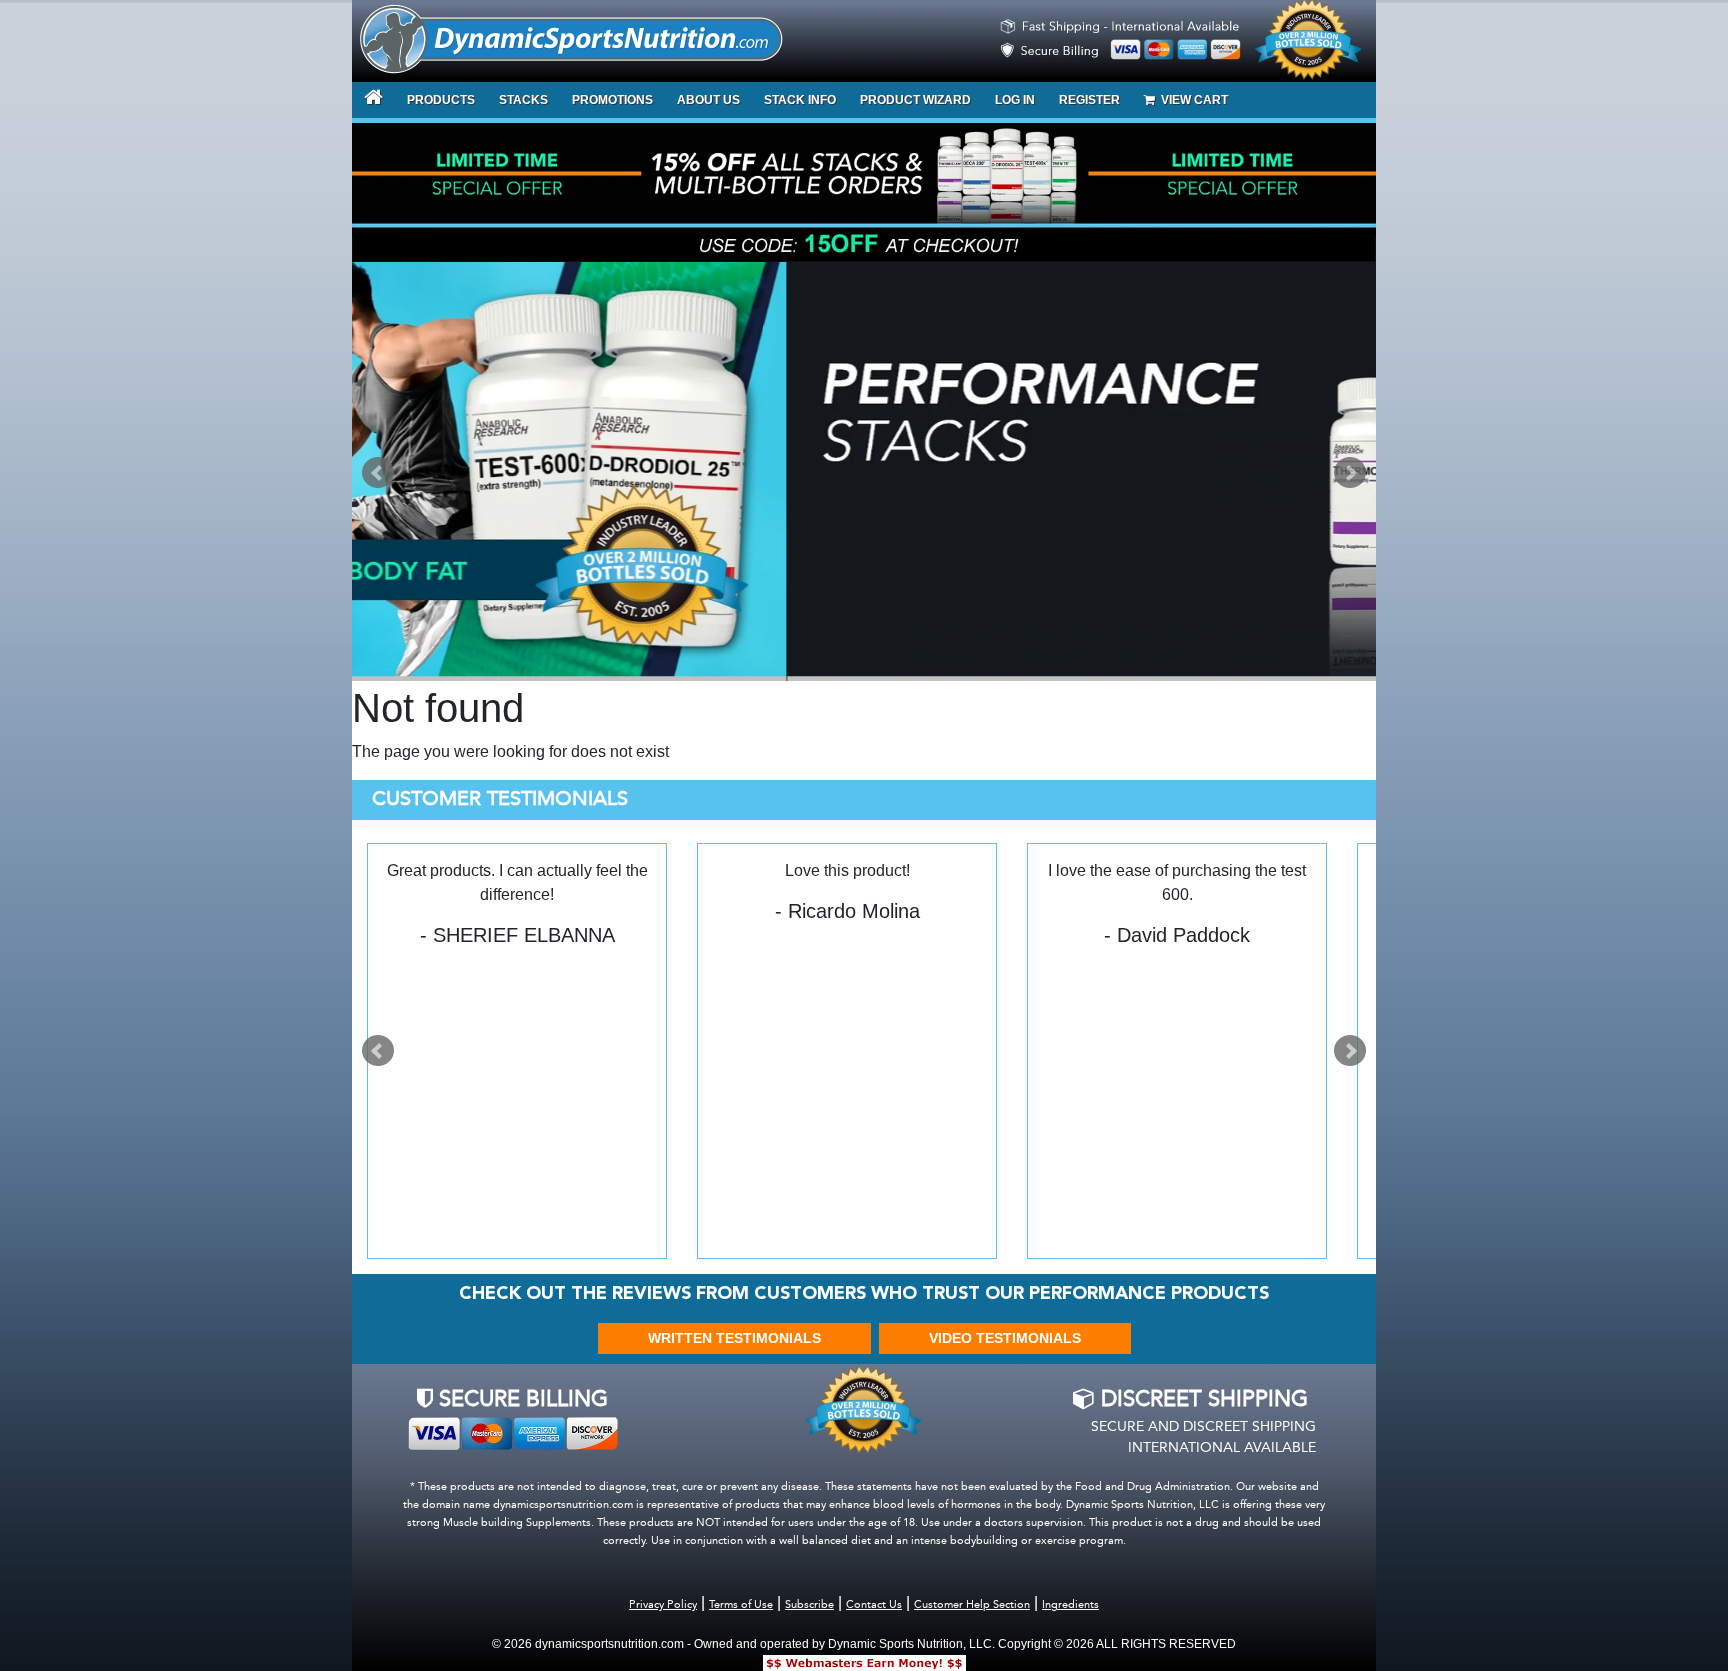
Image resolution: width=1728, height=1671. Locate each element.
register (1089, 100)
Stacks (523, 100)
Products (441, 100)
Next (1350, 473)
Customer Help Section (972, 1605)
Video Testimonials (1005, 1338)
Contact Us (874, 1605)
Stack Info (800, 100)
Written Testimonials (734, 1338)
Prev (378, 473)
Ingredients (1070, 1605)
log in (1015, 100)
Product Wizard (915, 100)
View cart (1191, 100)
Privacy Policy (663, 1605)
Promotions (612, 100)
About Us (708, 100)
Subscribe (809, 1605)
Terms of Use (741, 1605)
